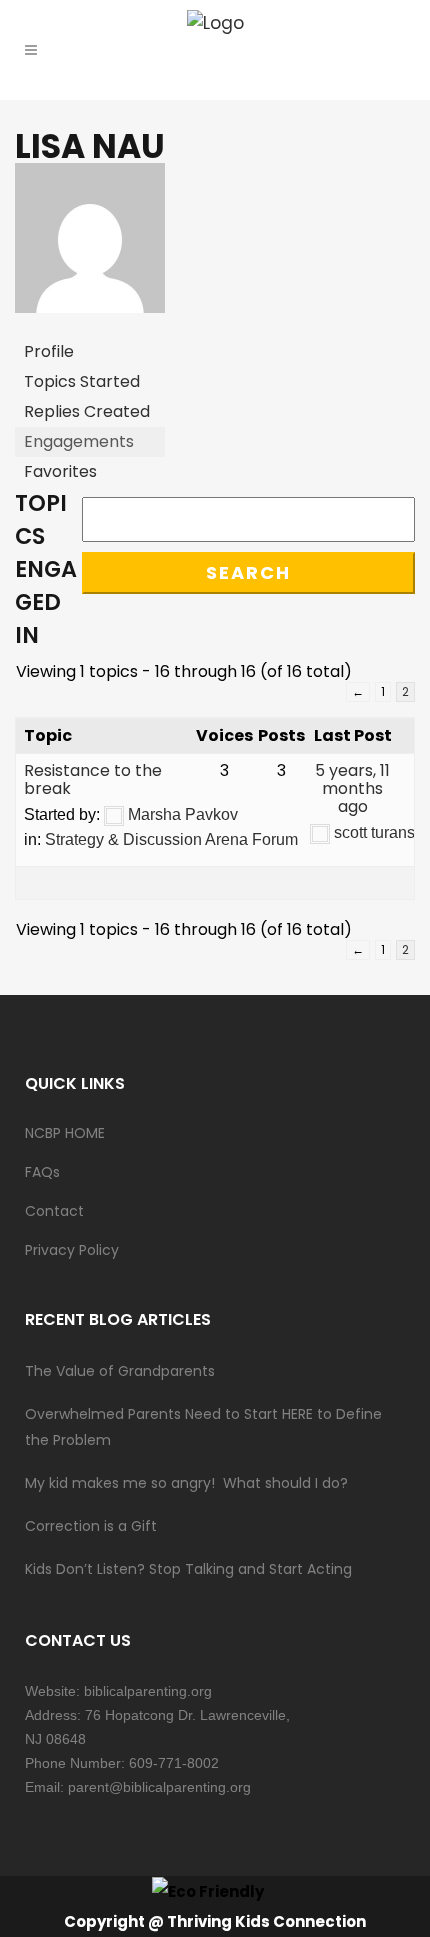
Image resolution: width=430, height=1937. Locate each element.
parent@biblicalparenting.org (159, 1787)
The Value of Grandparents (120, 1371)
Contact (54, 1211)
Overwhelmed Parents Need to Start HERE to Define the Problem (203, 1427)
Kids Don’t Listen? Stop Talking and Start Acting (188, 1569)
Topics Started (82, 381)
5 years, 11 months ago (352, 788)
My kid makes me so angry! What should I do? (186, 1483)
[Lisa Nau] (90, 327)
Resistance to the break (93, 779)
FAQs (42, 1172)
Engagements (79, 441)
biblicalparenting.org (148, 1691)
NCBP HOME (65, 1133)
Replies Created (87, 411)
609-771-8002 (174, 1763)
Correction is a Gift (91, 1526)
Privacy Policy (72, 1250)
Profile (49, 351)
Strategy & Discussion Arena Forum (171, 839)
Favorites (60, 471)
